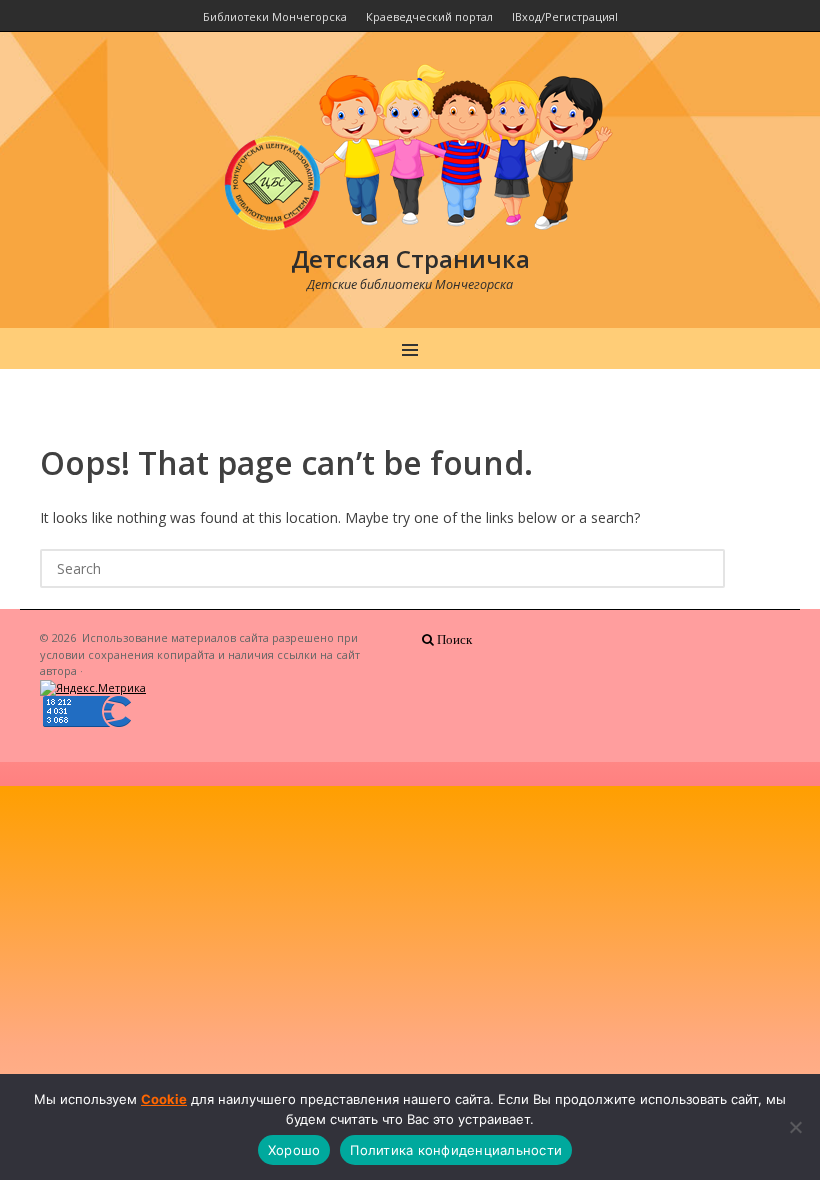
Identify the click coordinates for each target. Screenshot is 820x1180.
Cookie (164, 1099)
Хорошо (294, 1150)
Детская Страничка (410, 258)
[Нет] (795, 1127)
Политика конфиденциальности (456, 1150)
